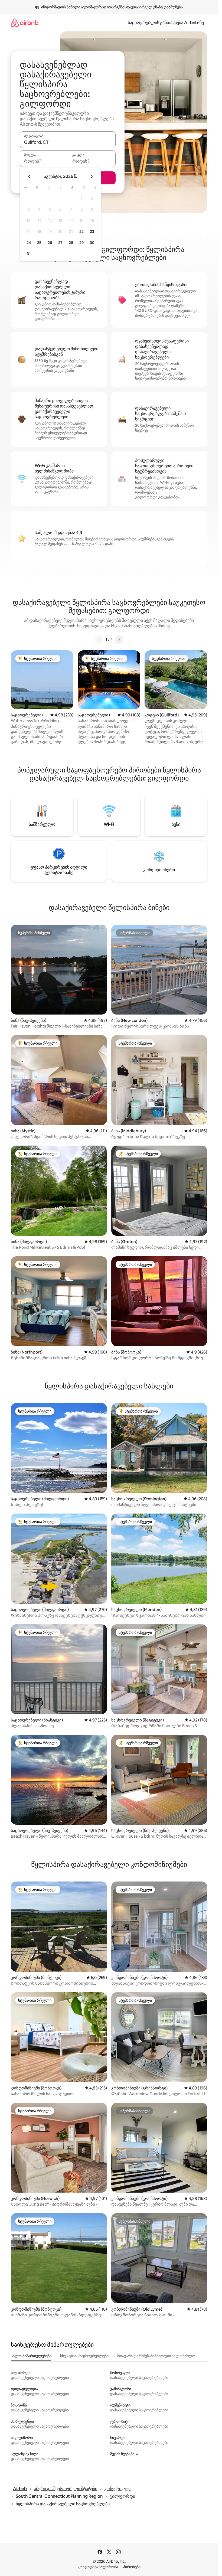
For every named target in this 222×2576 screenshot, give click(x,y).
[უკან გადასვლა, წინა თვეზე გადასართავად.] (29, 177)
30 (92, 243)
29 (81, 243)
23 (92, 231)
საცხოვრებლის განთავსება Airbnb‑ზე (166, 23)
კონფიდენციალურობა (98, 2567)
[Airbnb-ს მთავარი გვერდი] (25, 23)
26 (50, 243)
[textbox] (44, 161)
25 (39, 243)
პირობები (132, 2567)
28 (71, 243)
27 (60, 243)
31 (29, 254)
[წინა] (99, 640)
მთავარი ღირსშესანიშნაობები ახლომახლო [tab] (156, 2356)
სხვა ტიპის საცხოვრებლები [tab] (84, 2356)
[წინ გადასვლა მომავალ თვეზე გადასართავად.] (92, 177)
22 (81, 231)
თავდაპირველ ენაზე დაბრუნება (154, 7)
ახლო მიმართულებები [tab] (31, 2356)
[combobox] (68, 142)
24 (29, 243)
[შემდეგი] (119, 640)
